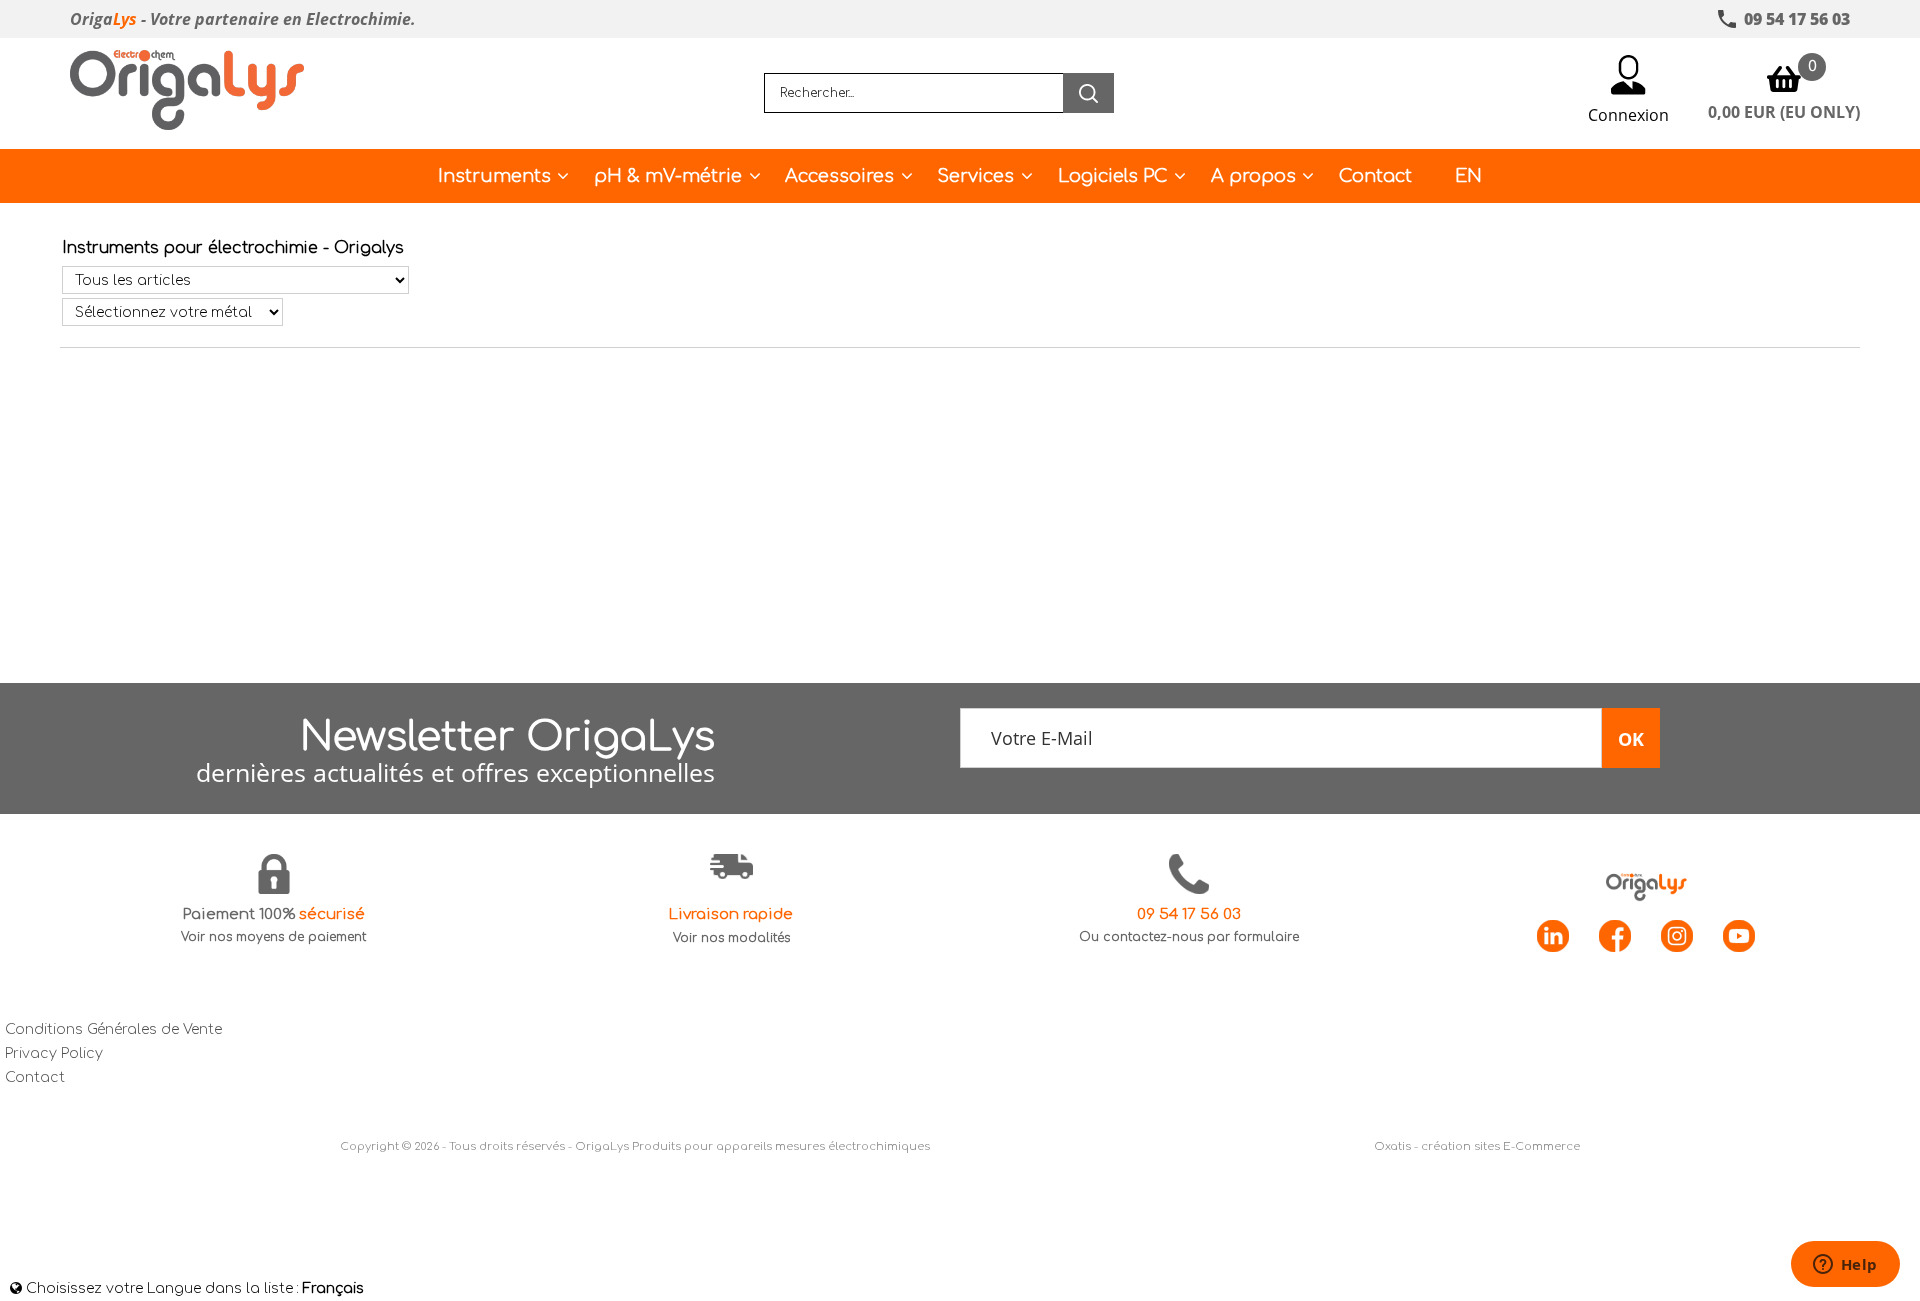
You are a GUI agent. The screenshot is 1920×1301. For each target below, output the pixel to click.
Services (975, 176)
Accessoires (839, 176)
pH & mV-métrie (668, 176)
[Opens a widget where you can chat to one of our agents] (1845, 1266)
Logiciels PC (1113, 176)
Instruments (494, 176)
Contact (1375, 176)
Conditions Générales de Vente (113, 1029)
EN (1468, 176)
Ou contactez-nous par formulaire (1189, 937)
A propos (1253, 176)
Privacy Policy (54, 1053)
